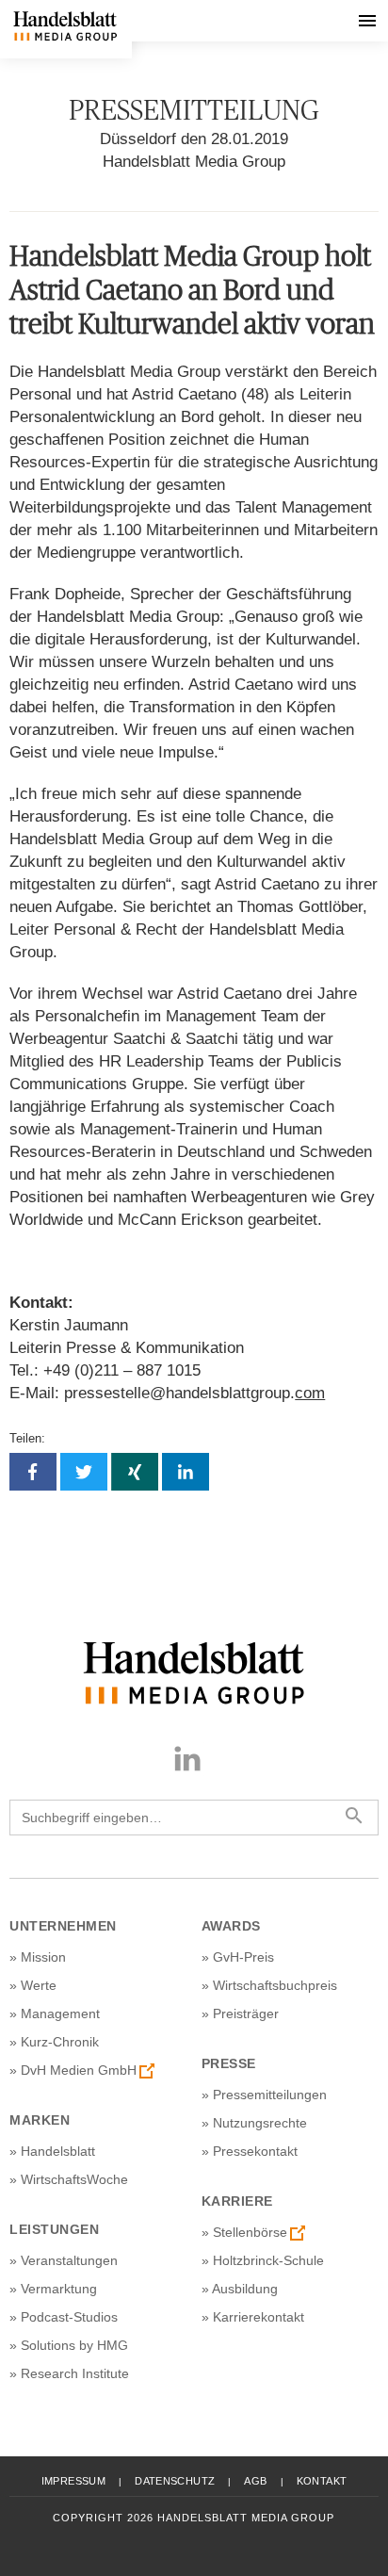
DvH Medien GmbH (79, 2070)
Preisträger (246, 2014)
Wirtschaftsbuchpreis (275, 1985)
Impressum (73, 2481)
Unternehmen (63, 1926)
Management (60, 2014)
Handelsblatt (58, 2151)
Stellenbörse (250, 2232)
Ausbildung (245, 2289)
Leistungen (54, 2229)
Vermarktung (59, 2289)
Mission (43, 1957)
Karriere (237, 2201)
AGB (255, 2481)
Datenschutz (175, 2481)
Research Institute (75, 2373)
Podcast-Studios (69, 2317)
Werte (39, 1985)
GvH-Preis (243, 1957)
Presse (229, 2063)
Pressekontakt (255, 2151)
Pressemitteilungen (270, 2095)
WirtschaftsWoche (74, 2179)
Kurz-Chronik (60, 2042)
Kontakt (322, 2481)
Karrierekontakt (259, 2317)
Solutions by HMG (74, 2345)
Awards (231, 1926)
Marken (40, 2120)
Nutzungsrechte (260, 2123)
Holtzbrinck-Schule (268, 2260)
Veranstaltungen (69, 2260)
